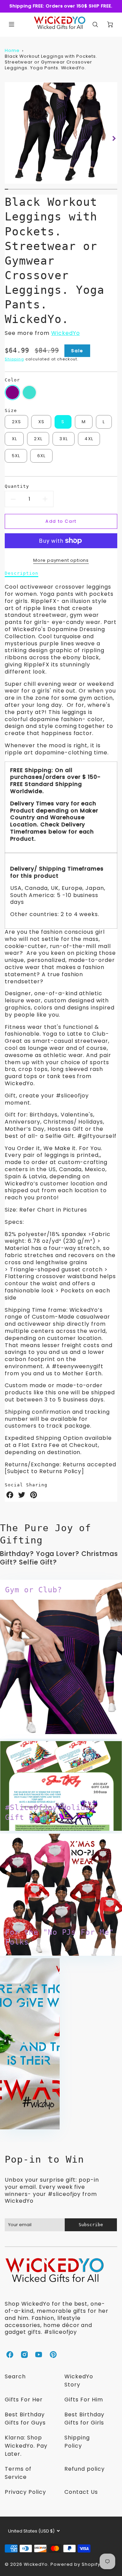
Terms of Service (18, 2473)
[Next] (114, 138)
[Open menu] (12, 24)
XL (15, 439)
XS (42, 422)
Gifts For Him (84, 2400)
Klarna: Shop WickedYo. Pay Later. (26, 2446)
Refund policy (84, 2469)
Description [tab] (22, 573)
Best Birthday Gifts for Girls (84, 2419)
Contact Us (81, 2492)
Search (15, 2376)
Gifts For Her (24, 2400)
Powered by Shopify (75, 2564)
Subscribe (91, 2225)
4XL (89, 439)
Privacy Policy (25, 2492)
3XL (64, 439)
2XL (38, 439)
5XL (16, 456)
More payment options (61, 560)
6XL (42, 456)
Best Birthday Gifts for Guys (25, 2419)
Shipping (14, 359)
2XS (17, 422)
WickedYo (66, 333)
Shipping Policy (77, 2442)
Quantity (17, 486)
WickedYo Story (79, 2381)
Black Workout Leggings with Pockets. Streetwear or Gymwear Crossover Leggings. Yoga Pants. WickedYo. (51, 62)
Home (12, 50)
